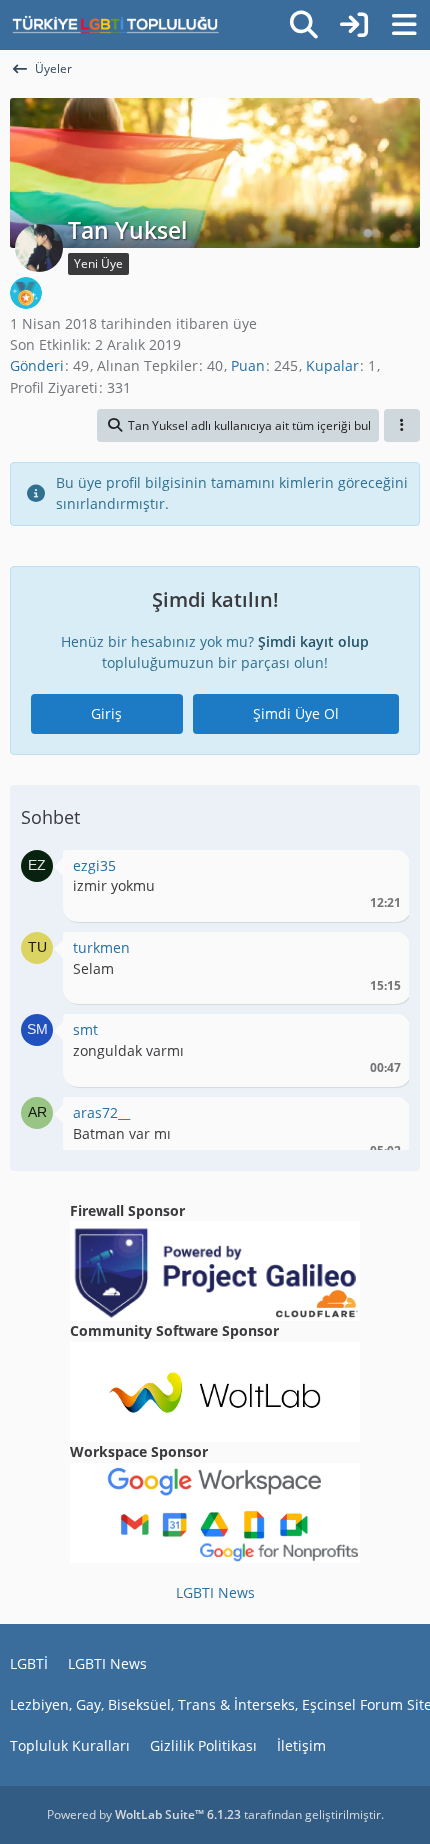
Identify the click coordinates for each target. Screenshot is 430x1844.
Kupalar (332, 365)
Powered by (144, 1814)
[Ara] (304, 25)
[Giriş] (354, 25)
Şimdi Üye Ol (296, 713)
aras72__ (101, 1112)
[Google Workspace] (215, 1510)
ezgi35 (94, 865)
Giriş (106, 713)
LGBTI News (215, 1592)
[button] (238, 426)
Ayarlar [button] (378, 870)
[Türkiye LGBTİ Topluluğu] (115, 25)
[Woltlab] (215, 1390)
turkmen (101, 947)
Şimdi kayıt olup (313, 641)
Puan (248, 365)
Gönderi (37, 365)
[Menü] (404, 25)
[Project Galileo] (215, 1269)
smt (85, 1029)
